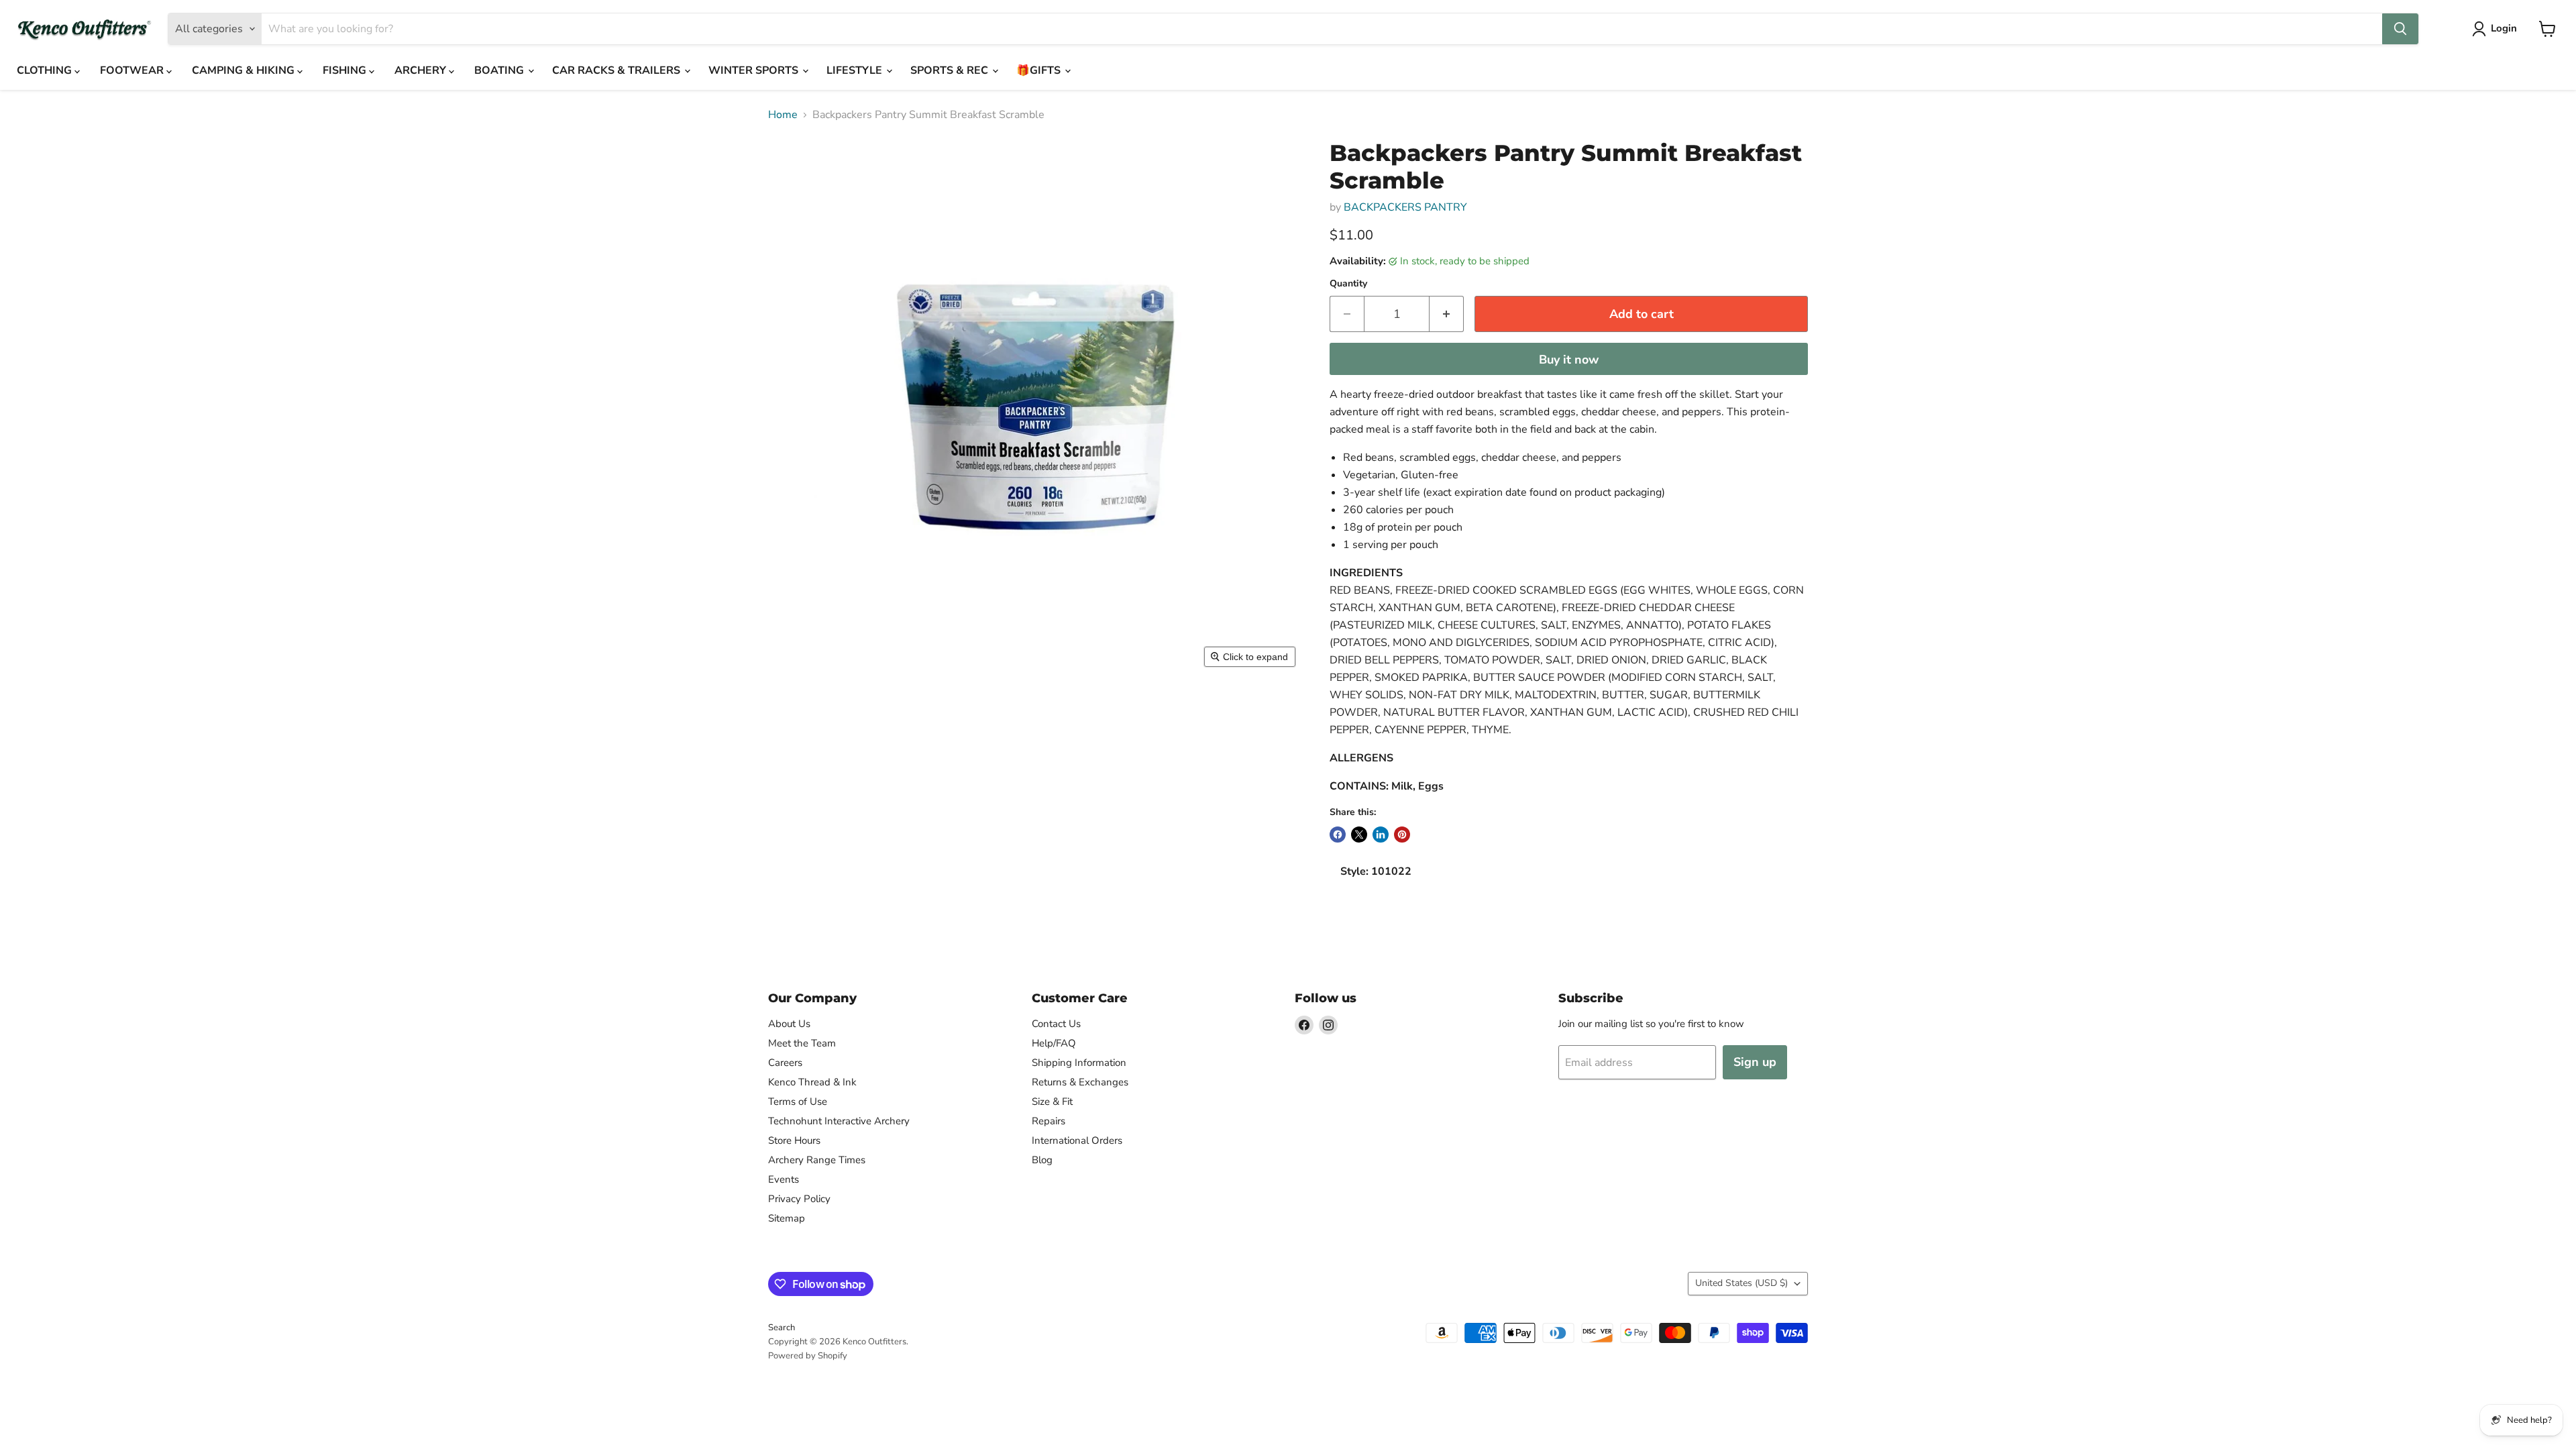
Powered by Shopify (808, 1356)
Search (782, 1328)
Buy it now (1569, 360)
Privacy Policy (799, 1199)
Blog (1042, 1160)
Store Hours (794, 1140)
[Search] (2400, 29)
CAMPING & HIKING (245, 70)
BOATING (500, 70)
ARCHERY (422, 70)
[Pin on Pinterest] (1402, 835)
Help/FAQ (1054, 1043)
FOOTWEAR (133, 70)
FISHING (346, 70)
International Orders (1077, 1140)
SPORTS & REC (951, 70)
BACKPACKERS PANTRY (1405, 207)
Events (784, 1179)
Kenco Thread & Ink (812, 1082)
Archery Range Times (817, 1160)
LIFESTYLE (856, 70)
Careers (785, 1063)
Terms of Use (798, 1102)
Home (783, 115)
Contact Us (1056, 1024)
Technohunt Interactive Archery (839, 1121)
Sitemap (787, 1218)
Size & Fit (1052, 1102)
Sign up (1755, 1062)
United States (1741, 1283)
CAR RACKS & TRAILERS (618, 70)
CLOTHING (46, 70)
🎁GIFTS (1040, 70)
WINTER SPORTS (755, 70)
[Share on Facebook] (1338, 835)
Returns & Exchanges (1080, 1082)
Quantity (1348, 284)
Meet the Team (802, 1043)
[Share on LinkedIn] (1381, 835)
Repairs (1049, 1121)
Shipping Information (1079, 1063)
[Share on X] (1359, 835)
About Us (789, 1024)
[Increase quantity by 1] (1447, 314)
